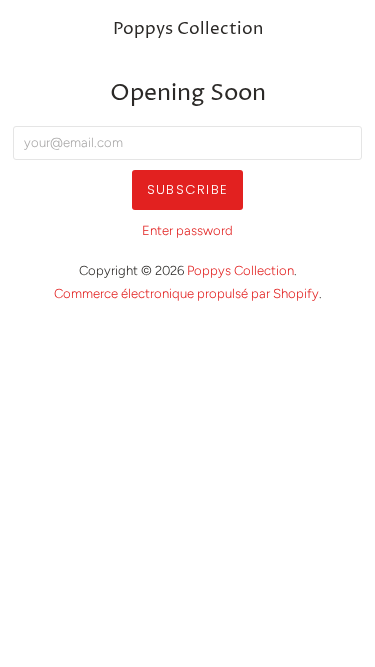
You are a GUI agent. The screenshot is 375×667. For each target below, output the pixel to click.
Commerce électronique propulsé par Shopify (186, 293)
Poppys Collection (188, 29)
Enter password (187, 230)
